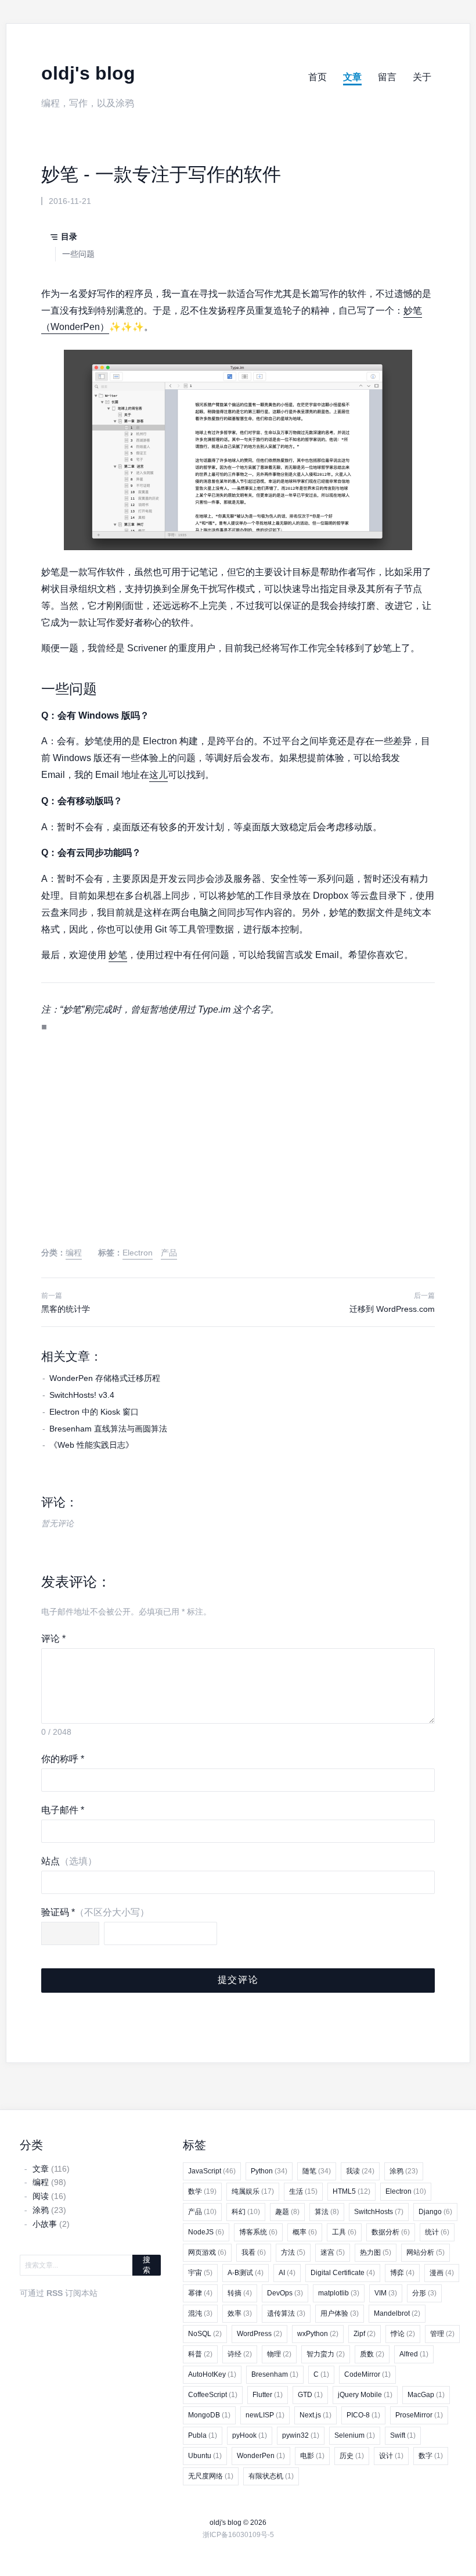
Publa (203, 2435)
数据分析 (391, 2232)
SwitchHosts (379, 2212)
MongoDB (209, 2415)
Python (269, 2171)
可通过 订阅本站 (59, 2293)
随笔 (317, 2171)
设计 (391, 2456)
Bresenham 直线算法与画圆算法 (108, 1429)
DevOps (285, 2293)
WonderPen (261, 2456)
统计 (437, 2232)
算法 (327, 2212)
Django (435, 2212)
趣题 (287, 2212)
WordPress (259, 2334)
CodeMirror (367, 2374)
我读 (360, 2171)
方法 (293, 2252)
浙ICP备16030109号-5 (238, 2535)
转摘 (240, 2293)
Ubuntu (205, 2456)
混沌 (200, 2313)
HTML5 (351, 2191)
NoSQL (205, 2334)
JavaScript (212, 2171)
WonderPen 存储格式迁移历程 (105, 1378)
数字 (431, 2456)
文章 (352, 77)
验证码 (95, 1912)
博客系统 (258, 2232)
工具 (344, 2232)
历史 (352, 2456)
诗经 (240, 2354)
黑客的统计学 (66, 1309)
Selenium (355, 2435)
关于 (422, 77)
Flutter (268, 2395)
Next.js (315, 2415)
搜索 (147, 2265)
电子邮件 (63, 1810)
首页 (318, 77)
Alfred (414, 2354)
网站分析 (425, 2252)
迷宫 (333, 2252)
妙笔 (118, 955)
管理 (442, 2334)
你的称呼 (63, 1759)
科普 (200, 2354)
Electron (138, 1253)
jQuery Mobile (365, 2395)
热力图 (376, 2252)
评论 (53, 1639)
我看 (254, 2252)
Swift (403, 2435)
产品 (169, 1253)
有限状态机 (271, 2476)
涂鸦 (404, 2171)
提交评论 (238, 1980)
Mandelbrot (397, 2313)
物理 (279, 2354)
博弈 (402, 2273)
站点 (69, 1861)
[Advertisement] (238, 1151)
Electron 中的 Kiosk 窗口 (94, 1412)
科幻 (246, 2212)
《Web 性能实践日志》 (91, 1445)
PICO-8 (363, 2415)
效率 (240, 2313)
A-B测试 (246, 2273)
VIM (386, 2293)
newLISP (265, 2415)
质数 (372, 2354)
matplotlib (339, 2293)
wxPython (318, 2334)
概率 (305, 2232)
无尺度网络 (211, 2476)
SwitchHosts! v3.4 (82, 1395)
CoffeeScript (213, 2395)
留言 (387, 77)
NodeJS (206, 2232)
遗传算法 (286, 2313)
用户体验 (340, 2313)
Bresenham (275, 2374)
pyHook (250, 2435)
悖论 (403, 2334)
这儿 (158, 775)
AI (287, 2273)
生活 (303, 2191)
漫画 (442, 2273)
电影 (312, 2456)
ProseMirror (419, 2415)
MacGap (426, 2395)
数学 (202, 2191)
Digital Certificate (343, 2273)
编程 (74, 1253)
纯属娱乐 (253, 2191)
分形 (424, 2293)
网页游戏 (207, 2252)
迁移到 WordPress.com (392, 1309)
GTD (310, 2395)
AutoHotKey (212, 2374)
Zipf (365, 2334)
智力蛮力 (326, 2354)
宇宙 (200, 2273)
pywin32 (301, 2435)
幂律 (200, 2293)
